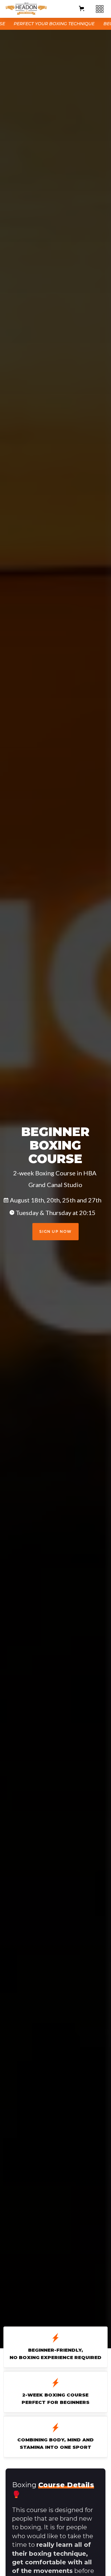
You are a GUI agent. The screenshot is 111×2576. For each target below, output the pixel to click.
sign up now (55, 1231)
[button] (82, 8)
